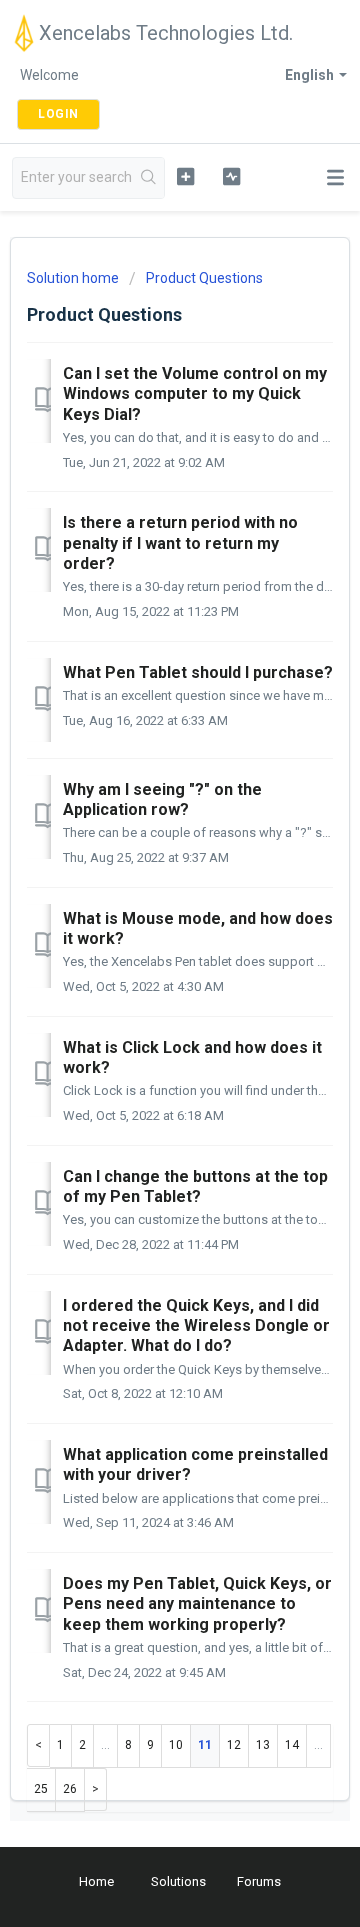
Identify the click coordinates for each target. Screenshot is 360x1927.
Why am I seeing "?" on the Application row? (162, 799)
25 (41, 1789)
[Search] (149, 178)
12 (234, 1745)
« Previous (38, 1745)
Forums (259, 1881)
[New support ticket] (185, 176)
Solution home (74, 278)
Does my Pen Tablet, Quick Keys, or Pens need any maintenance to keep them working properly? (197, 1604)
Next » (96, 1789)
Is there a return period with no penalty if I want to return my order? (180, 543)
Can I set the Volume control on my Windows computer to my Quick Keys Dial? (195, 394)
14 (292, 1745)
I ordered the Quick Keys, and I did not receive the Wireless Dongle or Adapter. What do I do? (196, 1326)
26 (70, 1789)
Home (96, 1881)
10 (176, 1745)
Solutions (178, 1881)
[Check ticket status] (231, 176)
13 (263, 1745)
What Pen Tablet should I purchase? (198, 672)
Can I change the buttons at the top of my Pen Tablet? (195, 1186)
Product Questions (204, 278)
